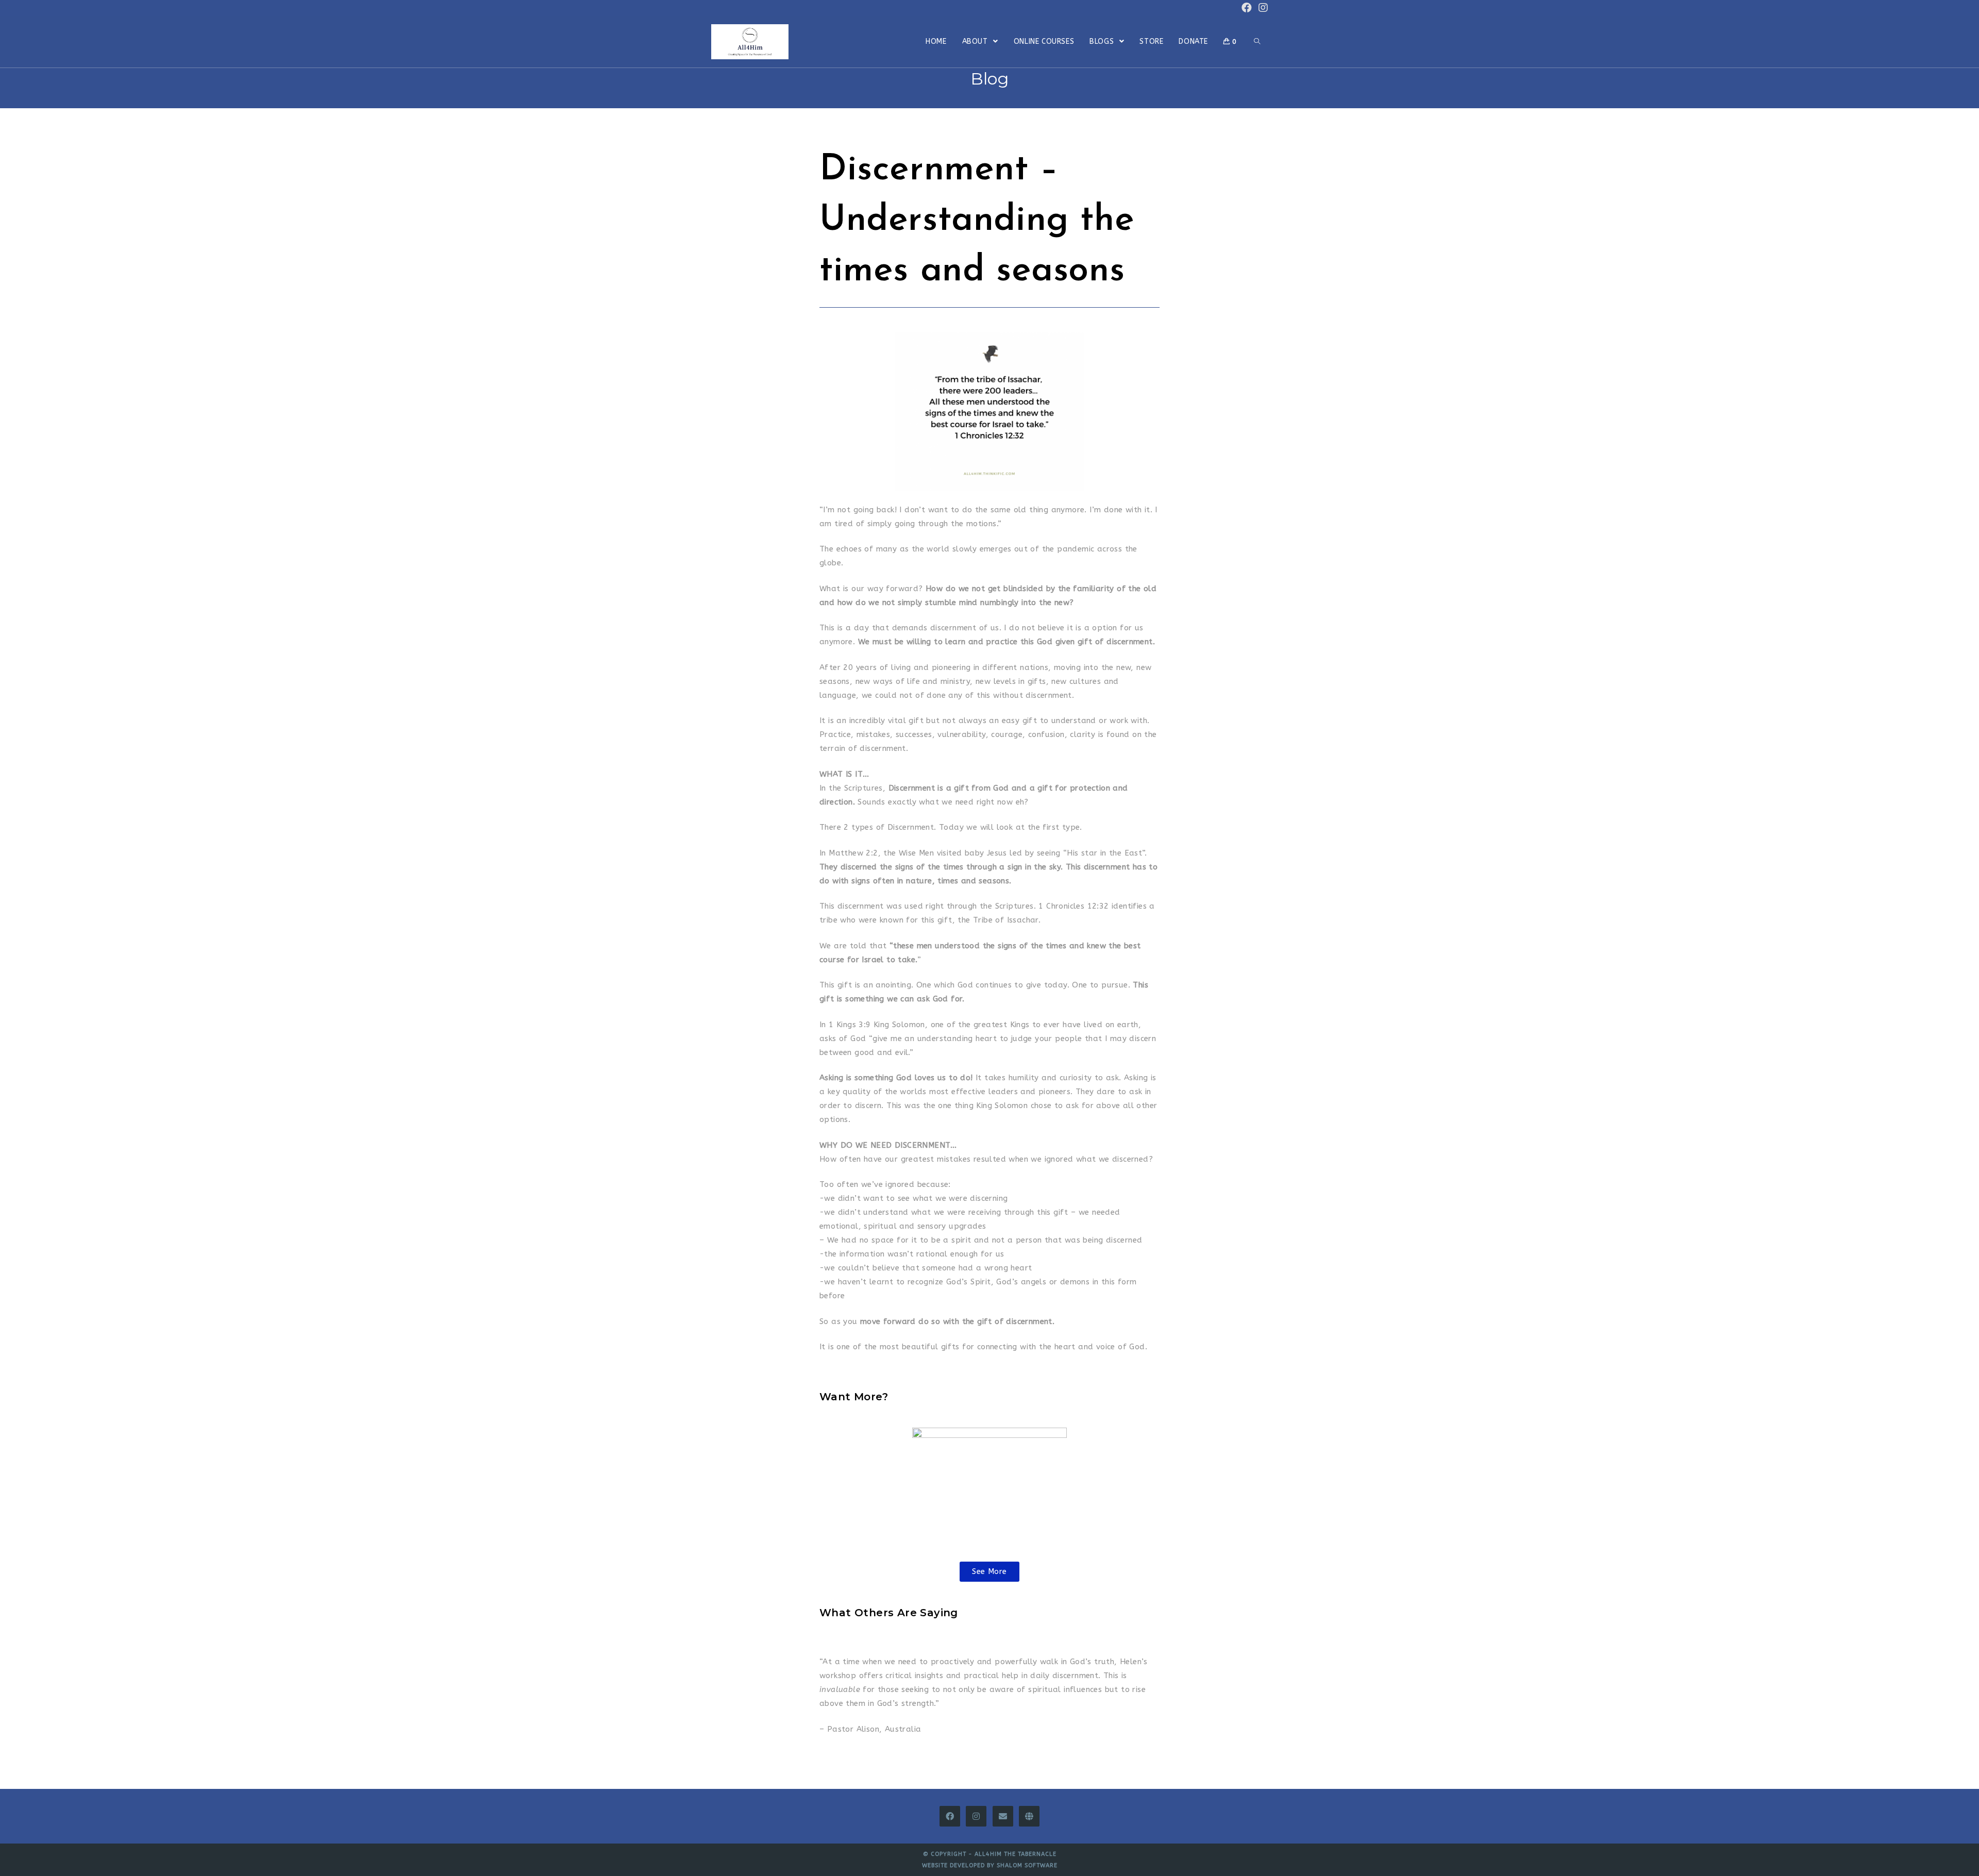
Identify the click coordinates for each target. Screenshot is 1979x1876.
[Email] (1003, 1816)
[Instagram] (976, 1816)
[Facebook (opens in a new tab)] (1247, 8)
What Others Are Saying (889, 1613)
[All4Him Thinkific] (1029, 1816)
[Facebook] (950, 1816)
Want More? (854, 1397)
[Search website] (1257, 42)
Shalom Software (1027, 1865)
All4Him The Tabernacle (1016, 1854)
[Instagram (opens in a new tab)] (1262, 8)
